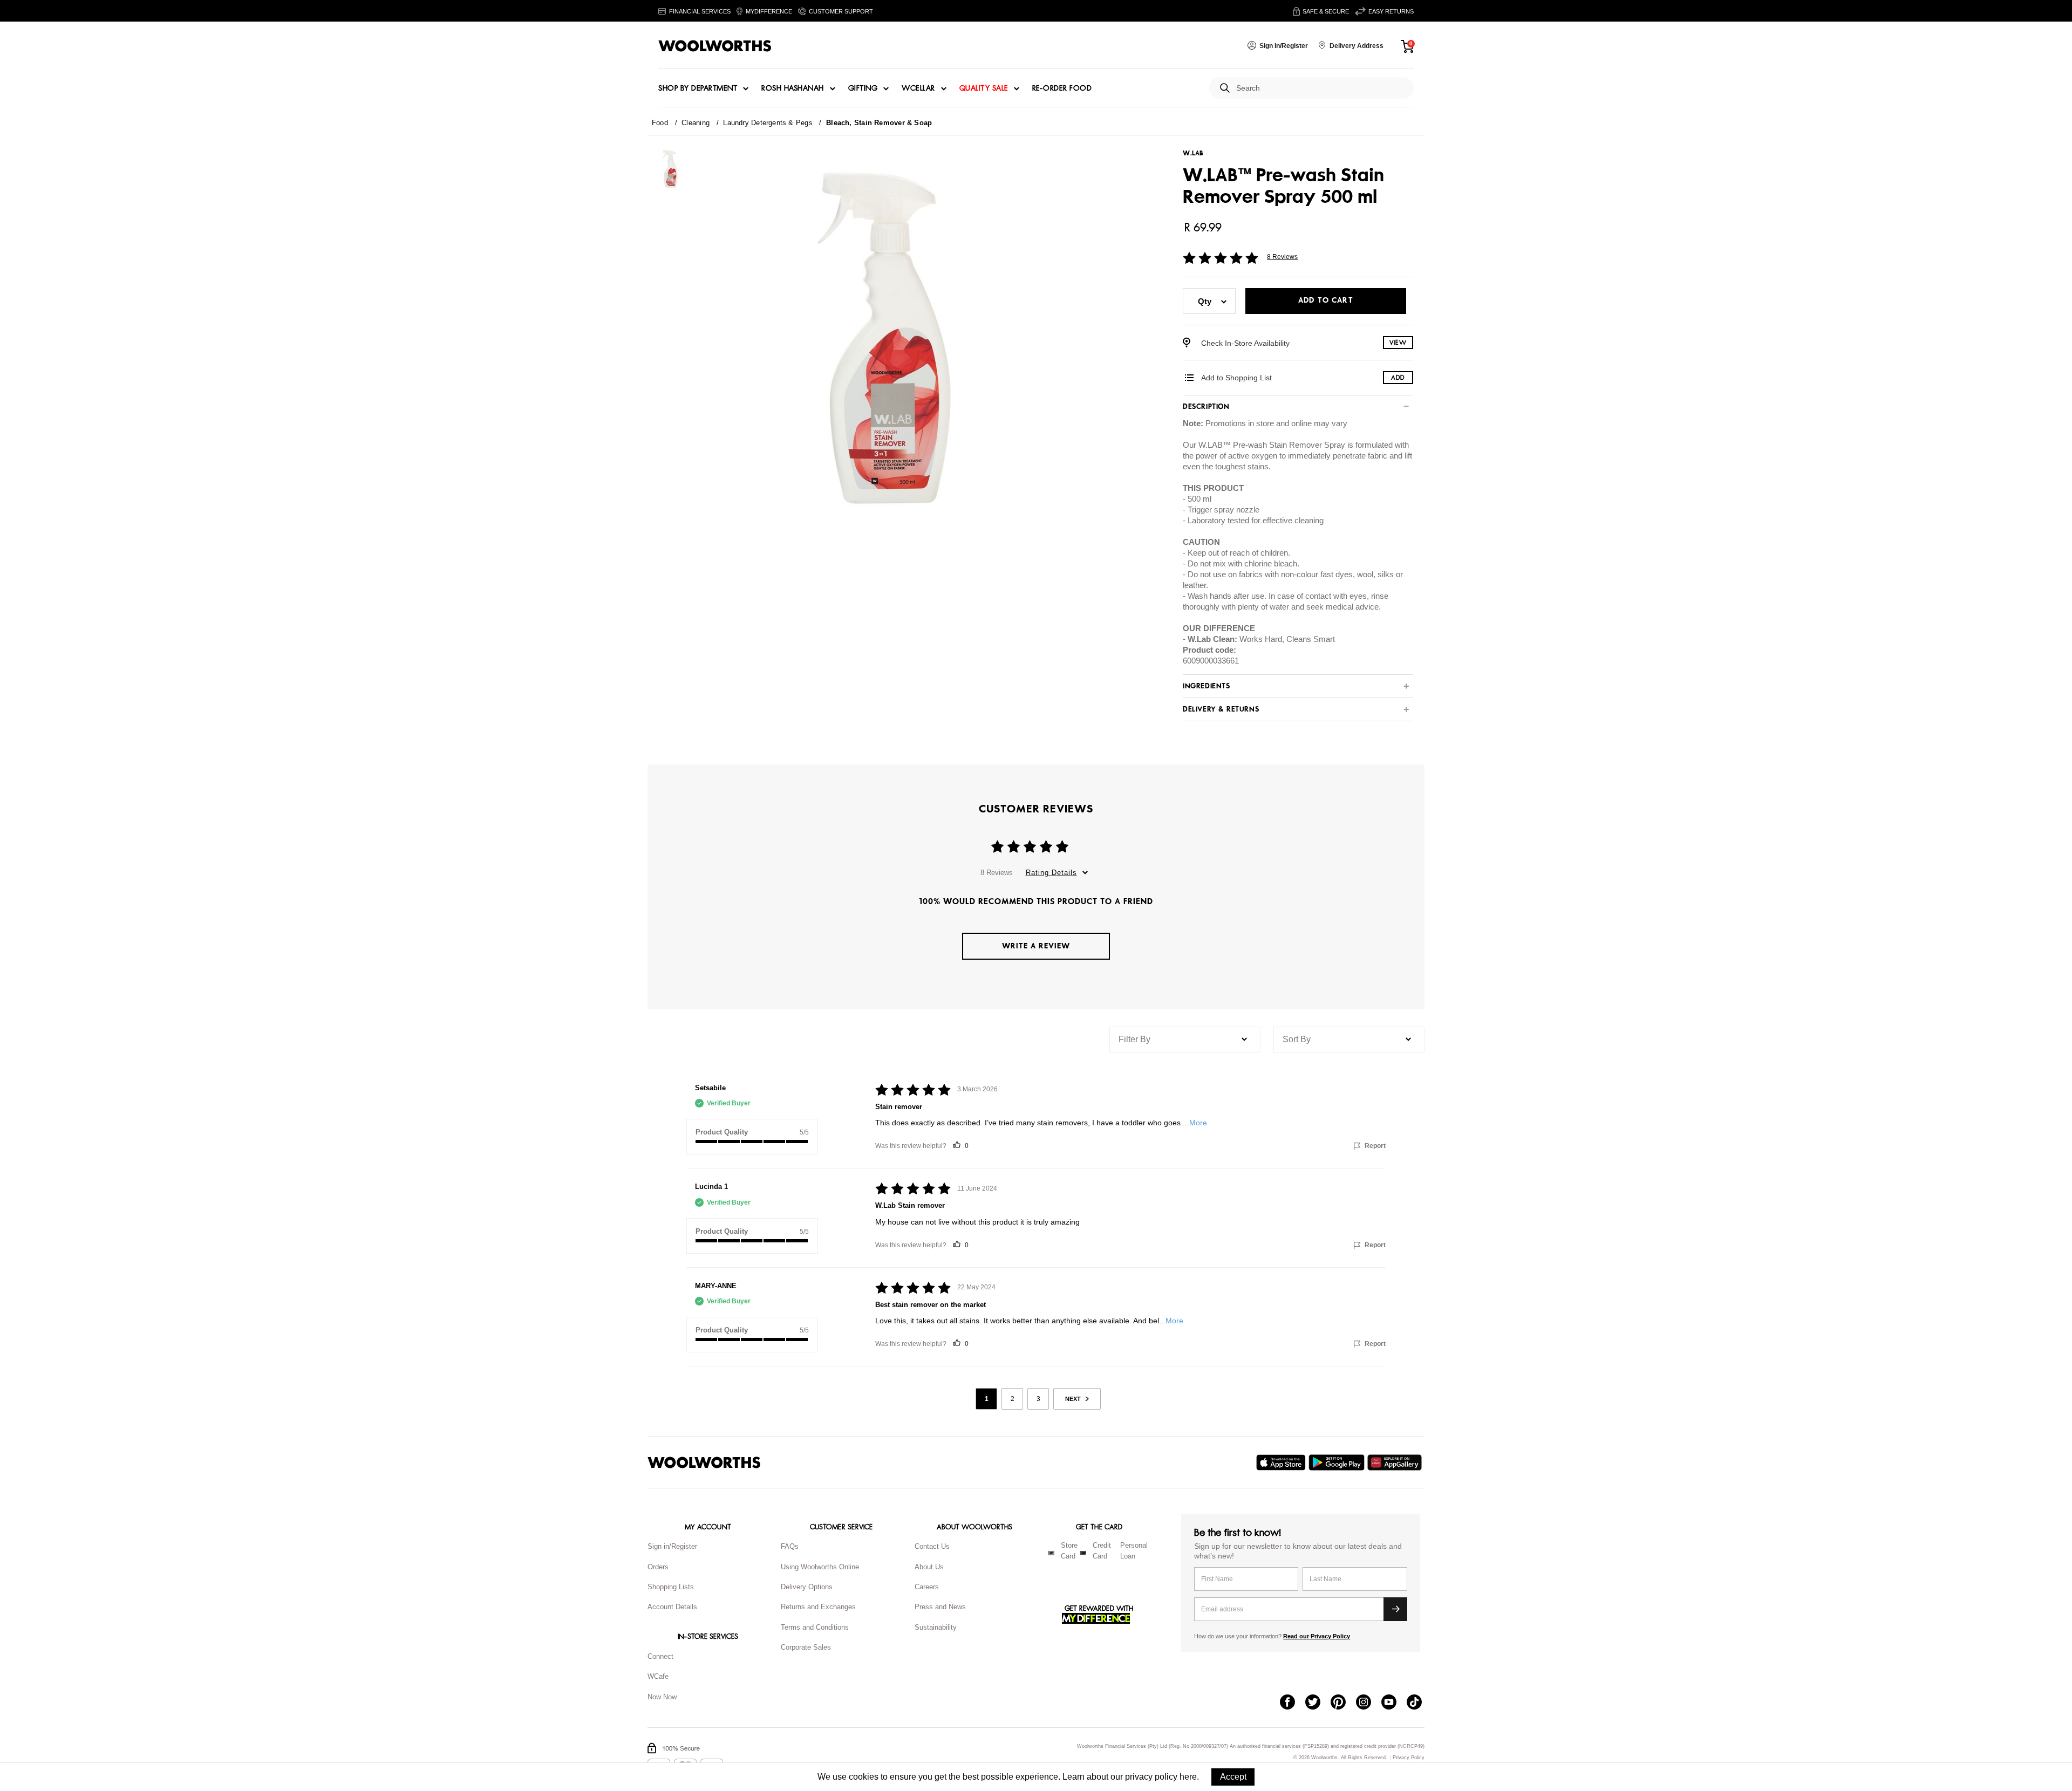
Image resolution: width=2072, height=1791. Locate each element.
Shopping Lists (671, 1587)
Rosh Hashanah (793, 88)
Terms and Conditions (815, 1627)
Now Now (662, 1697)
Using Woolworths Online (820, 1567)
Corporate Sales (806, 1647)
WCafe (658, 1676)
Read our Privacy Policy (1317, 1636)
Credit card (1102, 1551)
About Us (929, 1567)
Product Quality (722, 1132)
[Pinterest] (1343, 1703)
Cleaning (696, 123)
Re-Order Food (1062, 88)
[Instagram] (1369, 1703)
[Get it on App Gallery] (1396, 1462)
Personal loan (1134, 1551)
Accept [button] (1233, 1777)
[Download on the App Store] (1282, 1462)
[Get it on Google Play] (1338, 1462)
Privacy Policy (1409, 1758)
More (1198, 1123)
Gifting (863, 88)
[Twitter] (1318, 1703)
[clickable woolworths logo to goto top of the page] (704, 1462)
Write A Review (1036, 946)
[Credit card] (1083, 1553)
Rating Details (1051, 873)
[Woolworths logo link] (715, 46)
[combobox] (1321, 88)
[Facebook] (1293, 1703)
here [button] (1188, 1777)
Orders (658, 1567)
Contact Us (932, 1546)
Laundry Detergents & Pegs (768, 123)
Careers (927, 1587)
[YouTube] (1394, 1703)
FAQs (790, 1546)
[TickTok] (1419, 1703)
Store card (1069, 1551)
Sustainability (936, 1627)
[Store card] (1051, 1553)
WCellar (918, 88)
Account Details (672, 1607)
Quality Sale (984, 88)
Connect (660, 1656)
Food (660, 123)
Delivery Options (807, 1587)
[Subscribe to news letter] (1395, 1609)
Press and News (940, 1607)
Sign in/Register (672, 1546)
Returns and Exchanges (818, 1607)
